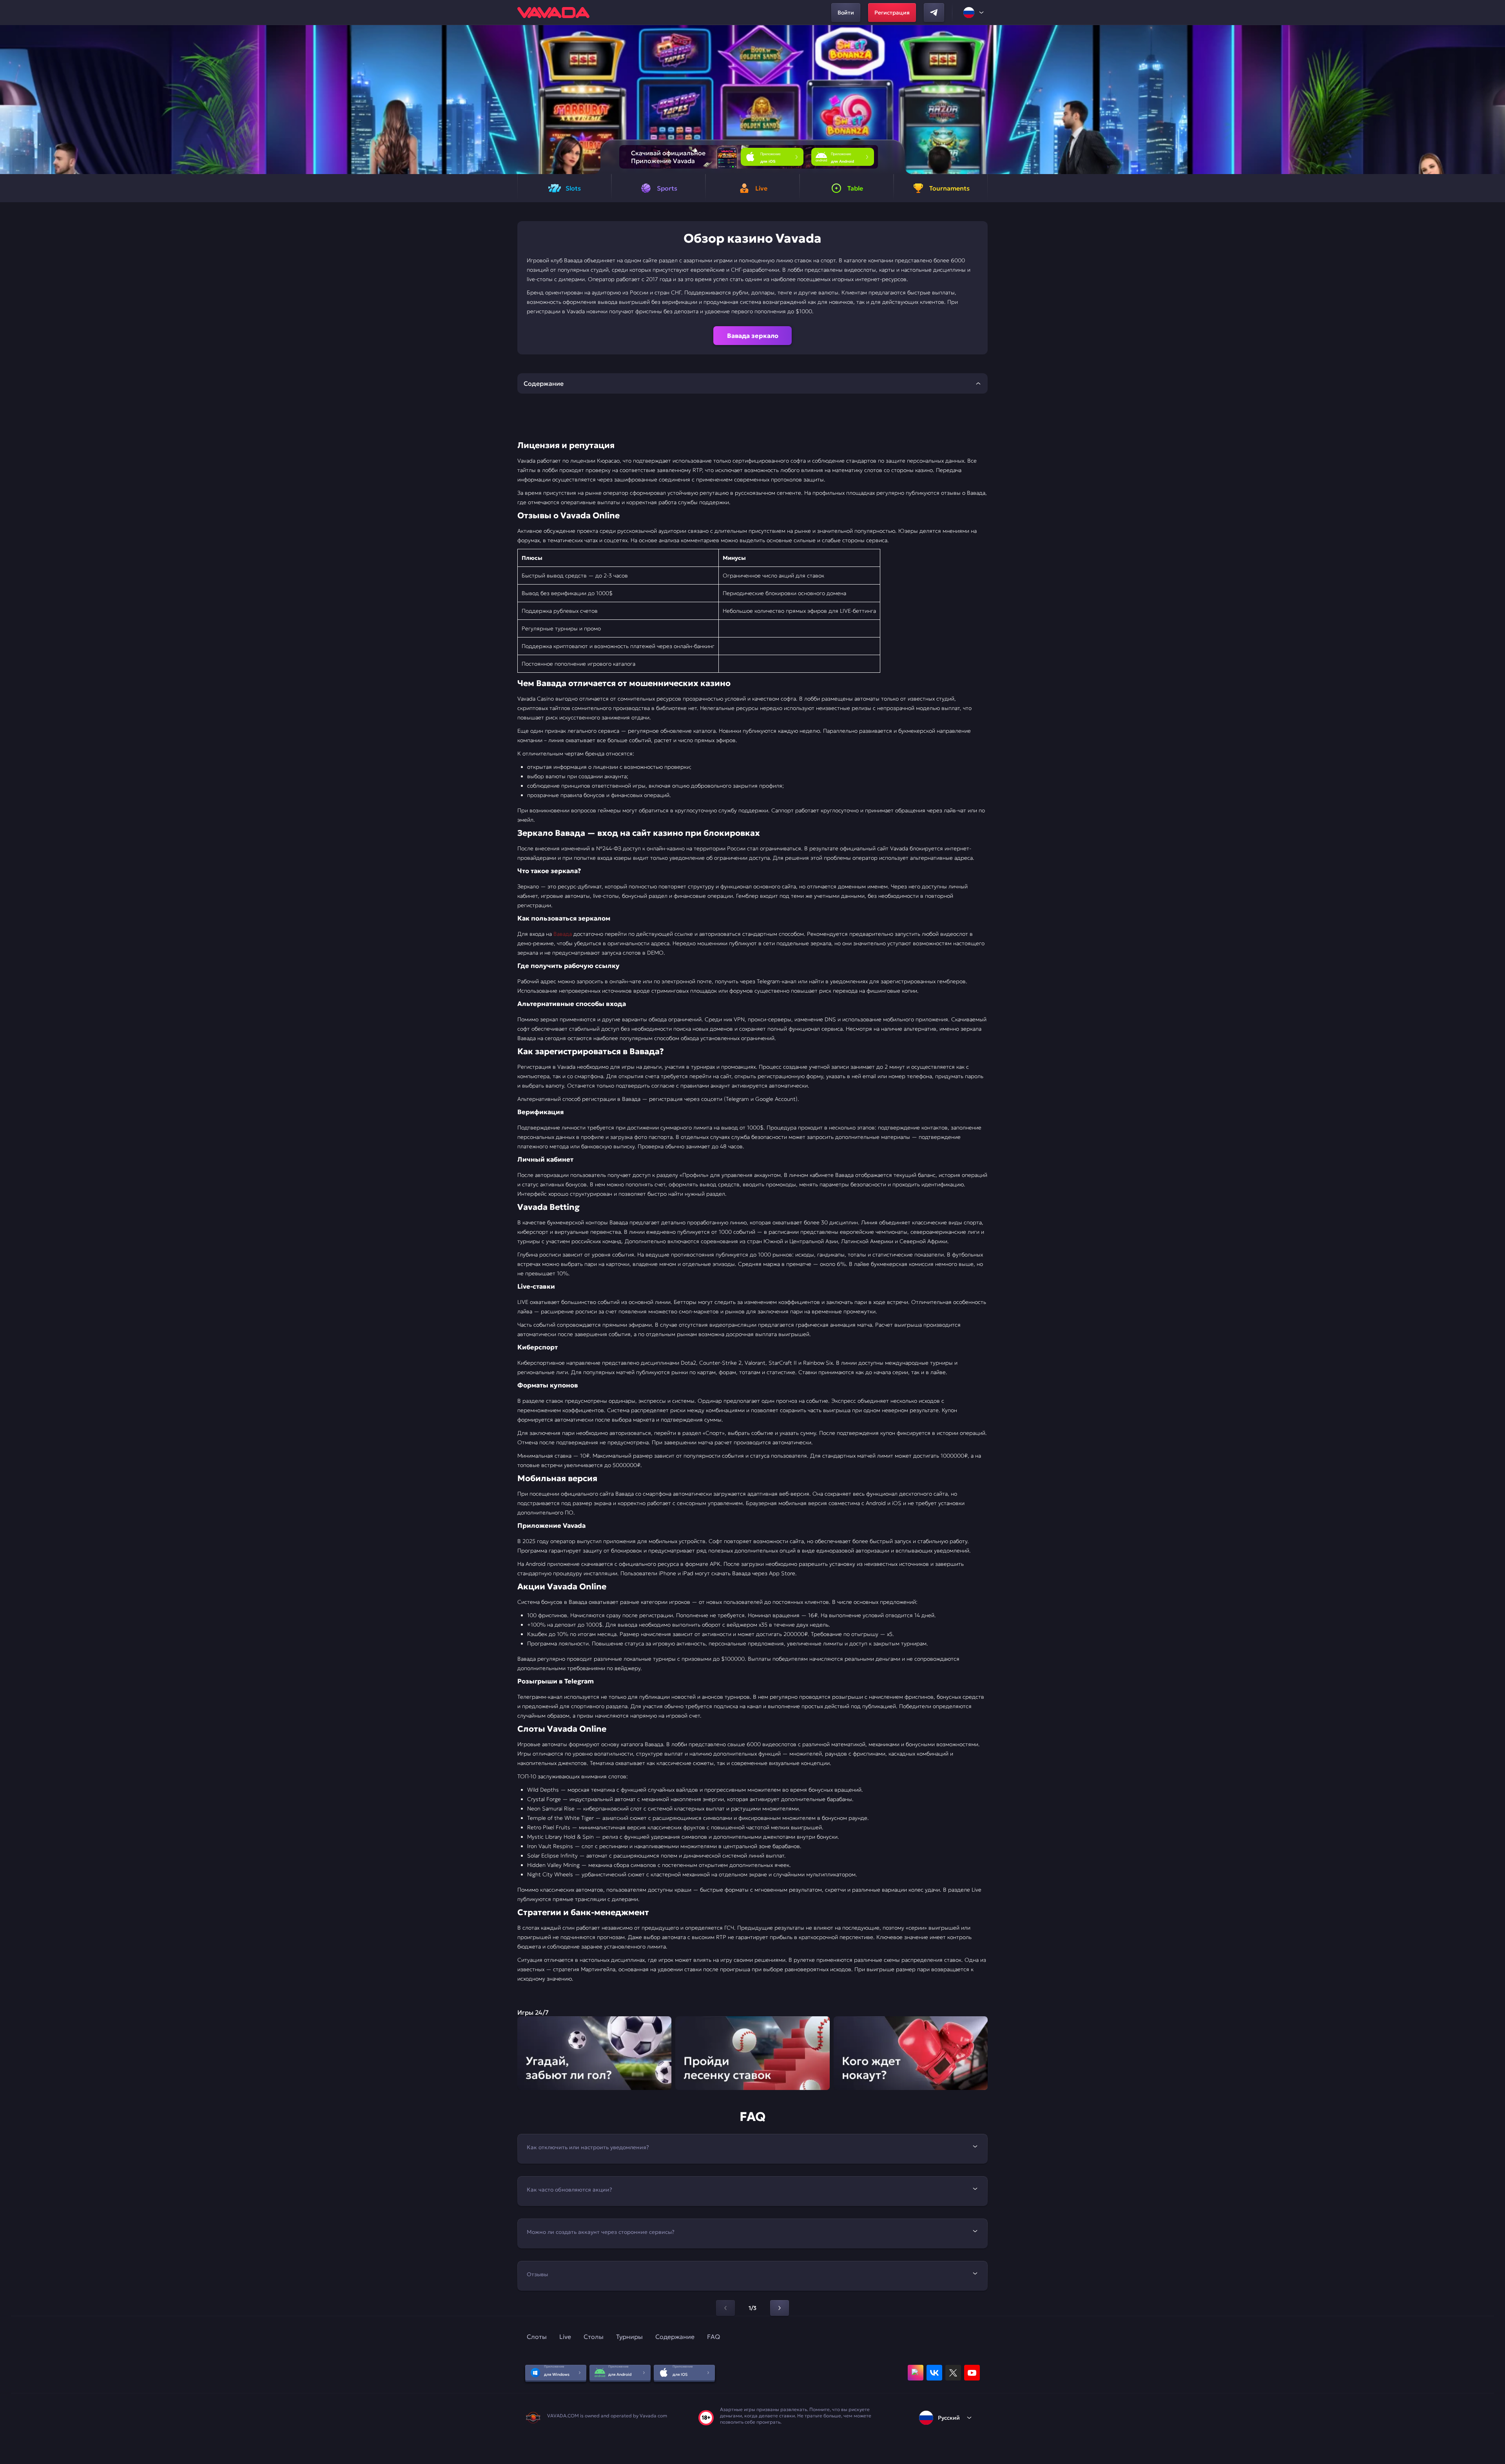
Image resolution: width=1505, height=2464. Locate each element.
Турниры (629, 2337)
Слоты (537, 2337)
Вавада (563, 934)
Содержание (675, 2337)
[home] (553, 13)
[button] (1496, 100)
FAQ (714, 2337)
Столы (594, 2337)
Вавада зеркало (753, 336)
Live (565, 2337)
